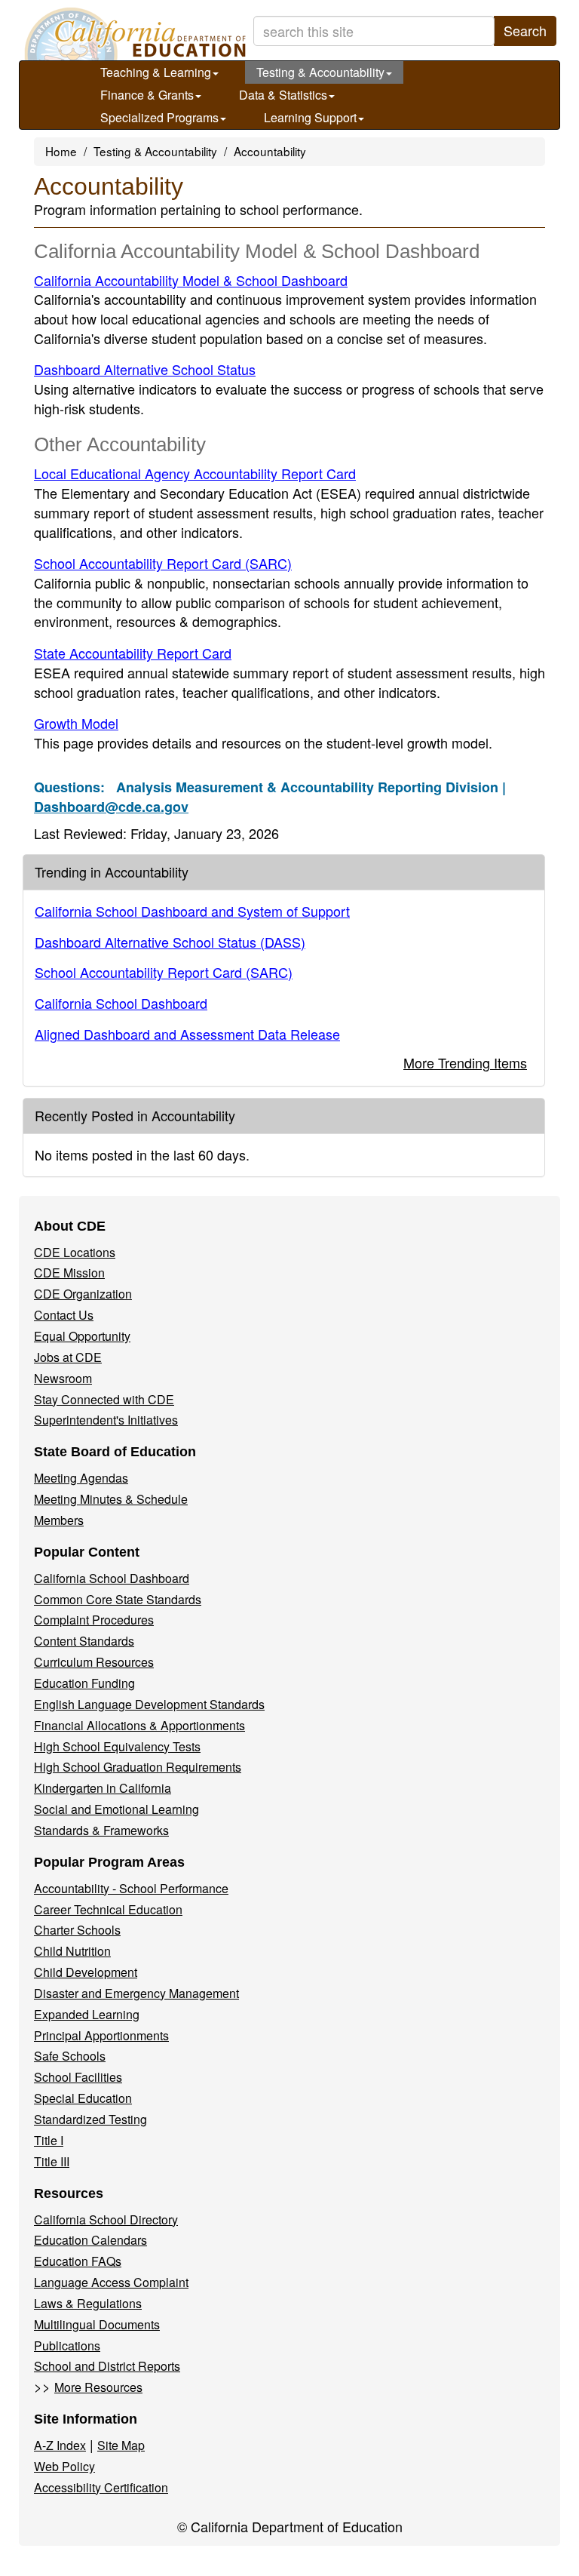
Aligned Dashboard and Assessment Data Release (187, 1034)
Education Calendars (90, 2240)
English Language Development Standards (149, 1704)
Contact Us (64, 1315)
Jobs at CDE (68, 1357)
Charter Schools (77, 1930)
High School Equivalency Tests (117, 1746)
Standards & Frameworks (101, 1830)
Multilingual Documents (97, 2324)
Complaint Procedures (94, 1620)
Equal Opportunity (82, 1336)
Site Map (121, 2445)
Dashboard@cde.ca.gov (111, 807)
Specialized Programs (159, 117)
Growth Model (76, 723)
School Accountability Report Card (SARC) (163, 563)
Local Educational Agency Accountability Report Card (195, 473)
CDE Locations (75, 1252)
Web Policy (64, 2466)
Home (61, 151)
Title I (49, 2140)
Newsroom (63, 1378)
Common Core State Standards (118, 1599)
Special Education (83, 2098)
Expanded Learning (87, 2014)
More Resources (98, 2387)
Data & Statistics (283, 95)
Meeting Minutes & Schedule (111, 1499)
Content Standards (84, 1641)
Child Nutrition (72, 1951)
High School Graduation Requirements (138, 1767)
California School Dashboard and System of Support (192, 911)
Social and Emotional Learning (116, 1809)
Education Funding (84, 1683)
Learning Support (310, 117)
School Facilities (78, 2077)
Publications (67, 2345)
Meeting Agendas (81, 1478)
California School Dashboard (121, 1003)
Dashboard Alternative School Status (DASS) (170, 942)
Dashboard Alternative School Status (145, 369)
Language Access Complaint (111, 2282)
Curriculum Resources (94, 1662)
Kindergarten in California (103, 1788)
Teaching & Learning (156, 72)
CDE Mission (69, 1273)
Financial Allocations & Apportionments (139, 1725)
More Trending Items (465, 1062)
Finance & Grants (147, 95)
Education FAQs (78, 2261)
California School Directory (106, 2219)
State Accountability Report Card (133, 653)
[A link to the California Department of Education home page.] (133, 34)
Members (59, 1520)
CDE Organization (83, 1294)
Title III (52, 2161)
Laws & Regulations (88, 2303)
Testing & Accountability (320, 72)
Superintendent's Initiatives (106, 1420)
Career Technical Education (108, 1909)
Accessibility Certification (101, 2487)
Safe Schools (70, 2056)
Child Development (86, 1972)
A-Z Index (60, 2445)
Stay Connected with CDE (104, 1399)
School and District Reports (107, 2366)
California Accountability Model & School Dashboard (191, 280)
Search (525, 30)
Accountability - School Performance (131, 1888)
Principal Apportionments (101, 2035)
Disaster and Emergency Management (136, 1993)
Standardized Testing (90, 2119)
